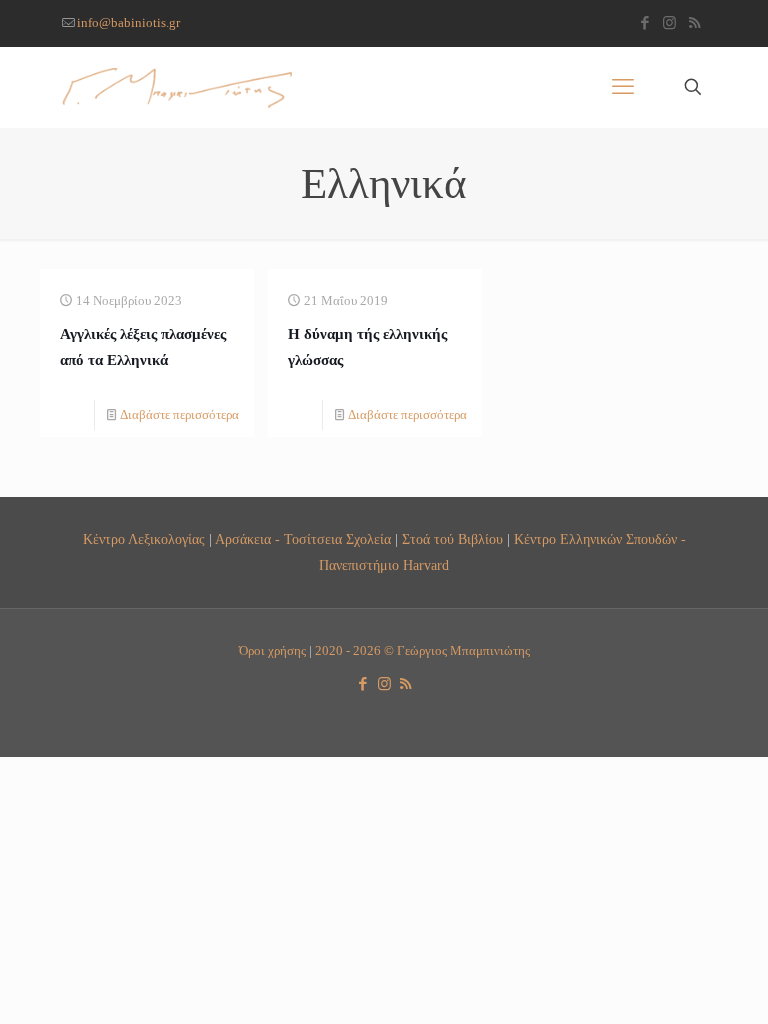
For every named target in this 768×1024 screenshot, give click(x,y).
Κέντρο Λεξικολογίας (144, 539)
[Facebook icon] (644, 23)
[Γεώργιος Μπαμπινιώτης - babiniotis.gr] (177, 87)
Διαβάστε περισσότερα (179, 414)
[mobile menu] (623, 87)
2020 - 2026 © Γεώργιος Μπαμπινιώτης (422, 650)
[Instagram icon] (669, 23)
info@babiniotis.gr (128, 22)
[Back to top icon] (672, 983)
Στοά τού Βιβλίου (452, 539)
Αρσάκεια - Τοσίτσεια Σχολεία (303, 539)
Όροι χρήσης (272, 650)
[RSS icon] (694, 23)
